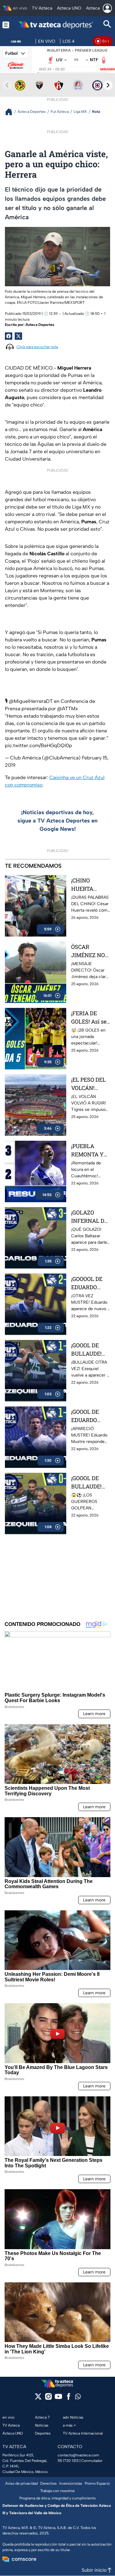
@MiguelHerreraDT (31, 701)
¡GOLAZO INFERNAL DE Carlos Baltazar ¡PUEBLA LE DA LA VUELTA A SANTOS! (90, 1217)
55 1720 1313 (68, 2461)
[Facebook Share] (9, 336)
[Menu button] (6, 25)
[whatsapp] (78, 2398)
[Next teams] (108, 85)
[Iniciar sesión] (107, 8)
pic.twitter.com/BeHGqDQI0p (38, 745)
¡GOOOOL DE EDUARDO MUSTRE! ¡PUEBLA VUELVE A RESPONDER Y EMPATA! (90, 1283)
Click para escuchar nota (37, 347)
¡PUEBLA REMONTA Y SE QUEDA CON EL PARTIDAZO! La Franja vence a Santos (91, 1150)
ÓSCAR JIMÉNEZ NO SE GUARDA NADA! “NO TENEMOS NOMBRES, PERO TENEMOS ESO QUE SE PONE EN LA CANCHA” (90, 951)
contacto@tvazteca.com (78, 2455)
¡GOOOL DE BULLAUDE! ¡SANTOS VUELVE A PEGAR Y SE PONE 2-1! (87, 1350)
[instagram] (48, 2398)
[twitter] (38, 2398)
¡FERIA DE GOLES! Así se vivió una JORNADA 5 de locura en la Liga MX (90, 1018)
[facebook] (69, 2398)
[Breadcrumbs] (11, 112)
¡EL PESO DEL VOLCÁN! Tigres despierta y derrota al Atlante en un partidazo (88, 1084)
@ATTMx (67, 709)
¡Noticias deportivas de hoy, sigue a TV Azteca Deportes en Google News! (57, 821)
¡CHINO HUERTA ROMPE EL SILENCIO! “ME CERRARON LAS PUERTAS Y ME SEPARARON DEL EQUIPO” (90, 885)
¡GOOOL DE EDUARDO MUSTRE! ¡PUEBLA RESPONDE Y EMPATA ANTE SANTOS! (90, 1416)
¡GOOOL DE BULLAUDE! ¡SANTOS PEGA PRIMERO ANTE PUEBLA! (86, 1482)
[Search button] (107, 25)
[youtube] (58, 2398)
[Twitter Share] (18, 336)
